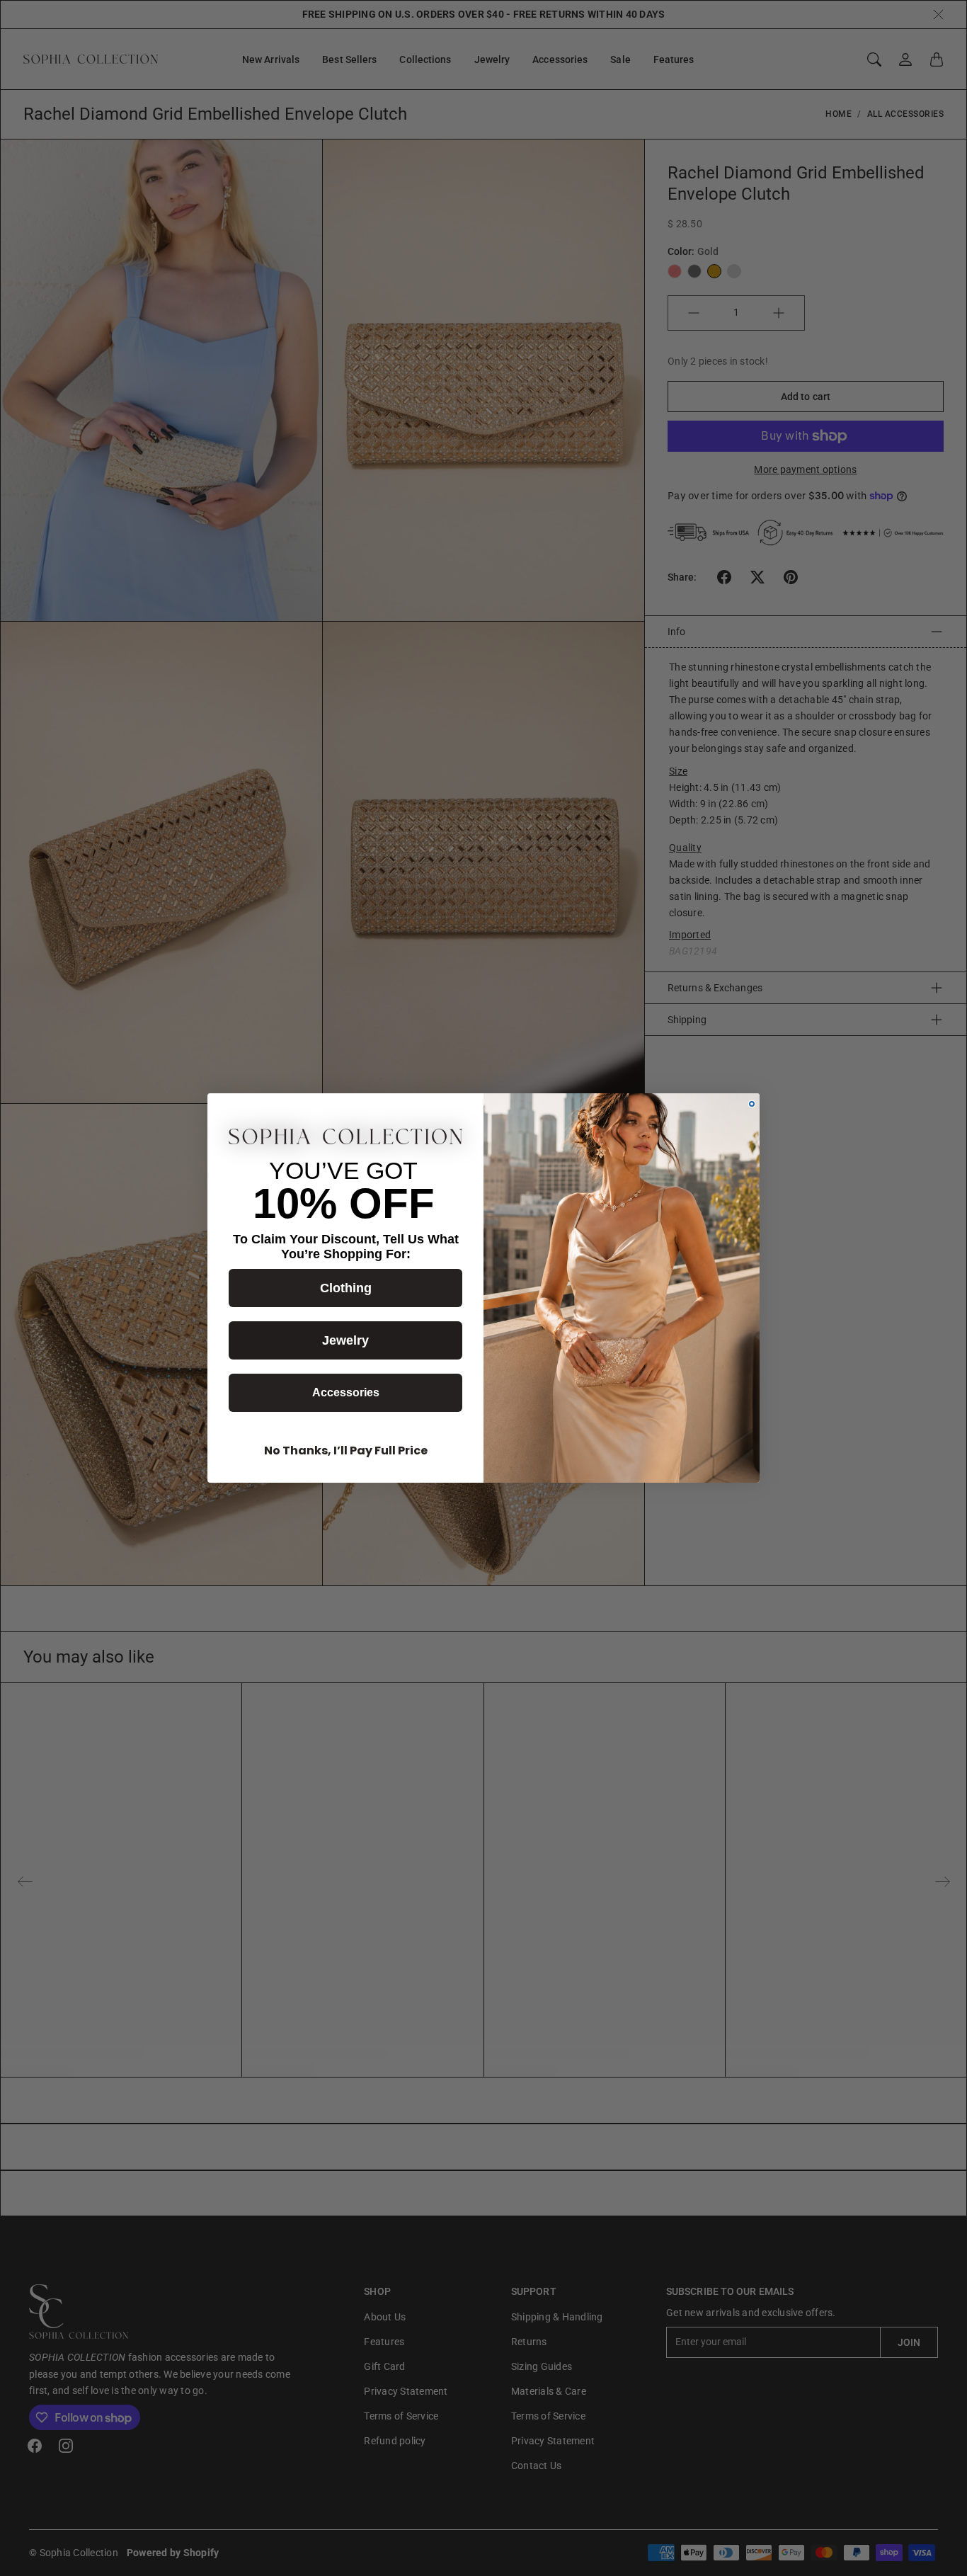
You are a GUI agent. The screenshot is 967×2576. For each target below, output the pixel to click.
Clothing (346, 1288)
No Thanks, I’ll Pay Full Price (346, 1451)
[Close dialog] (752, 1104)
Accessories (346, 1392)
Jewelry (345, 1340)
